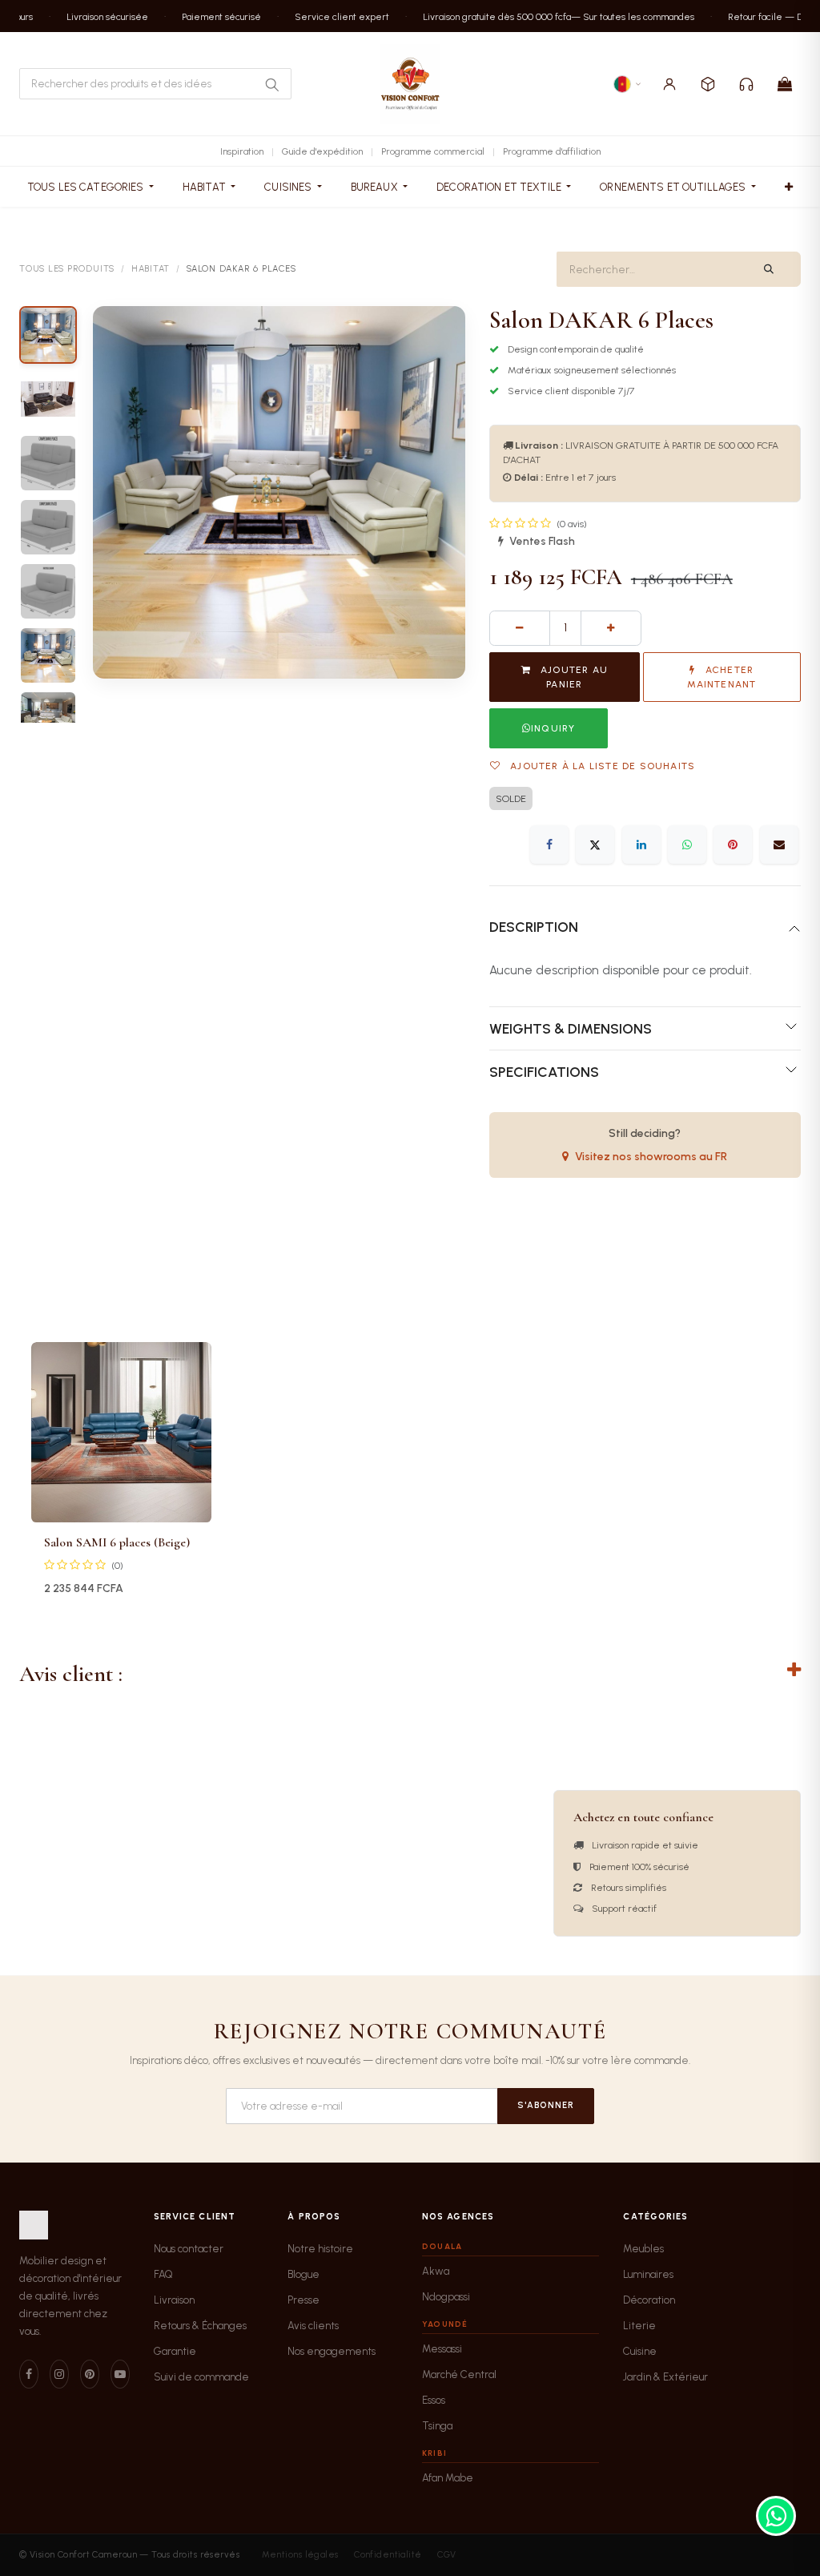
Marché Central (459, 2374)
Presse (303, 2300)
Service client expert (323, 16)
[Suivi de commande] (708, 84)
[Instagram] (59, 2374)
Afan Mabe (448, 2478)
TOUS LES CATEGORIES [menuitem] (87, 187)
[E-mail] (779, 845)
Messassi (442, 2349)
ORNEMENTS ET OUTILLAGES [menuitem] (674, 187)
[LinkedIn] (641, 845)
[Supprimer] (520, 628)
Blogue (303, 2274)
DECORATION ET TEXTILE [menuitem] (500, 187)
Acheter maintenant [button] (722, 677)
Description (534, 927)
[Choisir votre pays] (628, 84)
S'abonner (546, 2105)
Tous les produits (67, 269)
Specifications (544, 1072)
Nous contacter (189, 2249)
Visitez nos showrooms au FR (651, 1157)
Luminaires (648, 2274)
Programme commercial (433, 151)
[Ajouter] (611, 628)
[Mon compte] (669, 84)
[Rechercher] (271, 84)
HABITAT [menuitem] (205, 187)
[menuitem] (789, 187)
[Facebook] (549, 845)
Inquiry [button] (553, 728)
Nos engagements (332, 2351)
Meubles (643, 2249)
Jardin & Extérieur (665, 2377)
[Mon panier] (785, 84)
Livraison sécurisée (88, 16)
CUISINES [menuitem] (289, 187)
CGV (446, 2555)
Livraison (174, 2300)
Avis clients (313, 2326)
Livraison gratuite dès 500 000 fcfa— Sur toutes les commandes (539, 16)
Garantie (175, 2351)
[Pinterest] (733, 845)
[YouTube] (120, 2374)
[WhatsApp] (687, 845)
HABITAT (151, 269)
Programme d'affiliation (552, 151)
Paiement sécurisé (202, 16)
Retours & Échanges (200, 2326)
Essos (434, 2400)
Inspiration (242, 151)
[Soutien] (746, 84)
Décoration (649, 2300)
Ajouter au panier (573, 677)
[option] (410, 1476)
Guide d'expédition (322, 151)
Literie (639, 2326)
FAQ (163, 2274)
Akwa (436, 2271)
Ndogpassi (446, 2297)
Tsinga (437, 2426)
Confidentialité (388, 2555)
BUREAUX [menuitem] (376, 187)
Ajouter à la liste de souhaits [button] (601, 766)
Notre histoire (320, 2249)
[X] (595, 845)
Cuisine (640, 2351)
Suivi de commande (201, 2377)
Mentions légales (300, 2555)
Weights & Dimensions (571, 1028)
